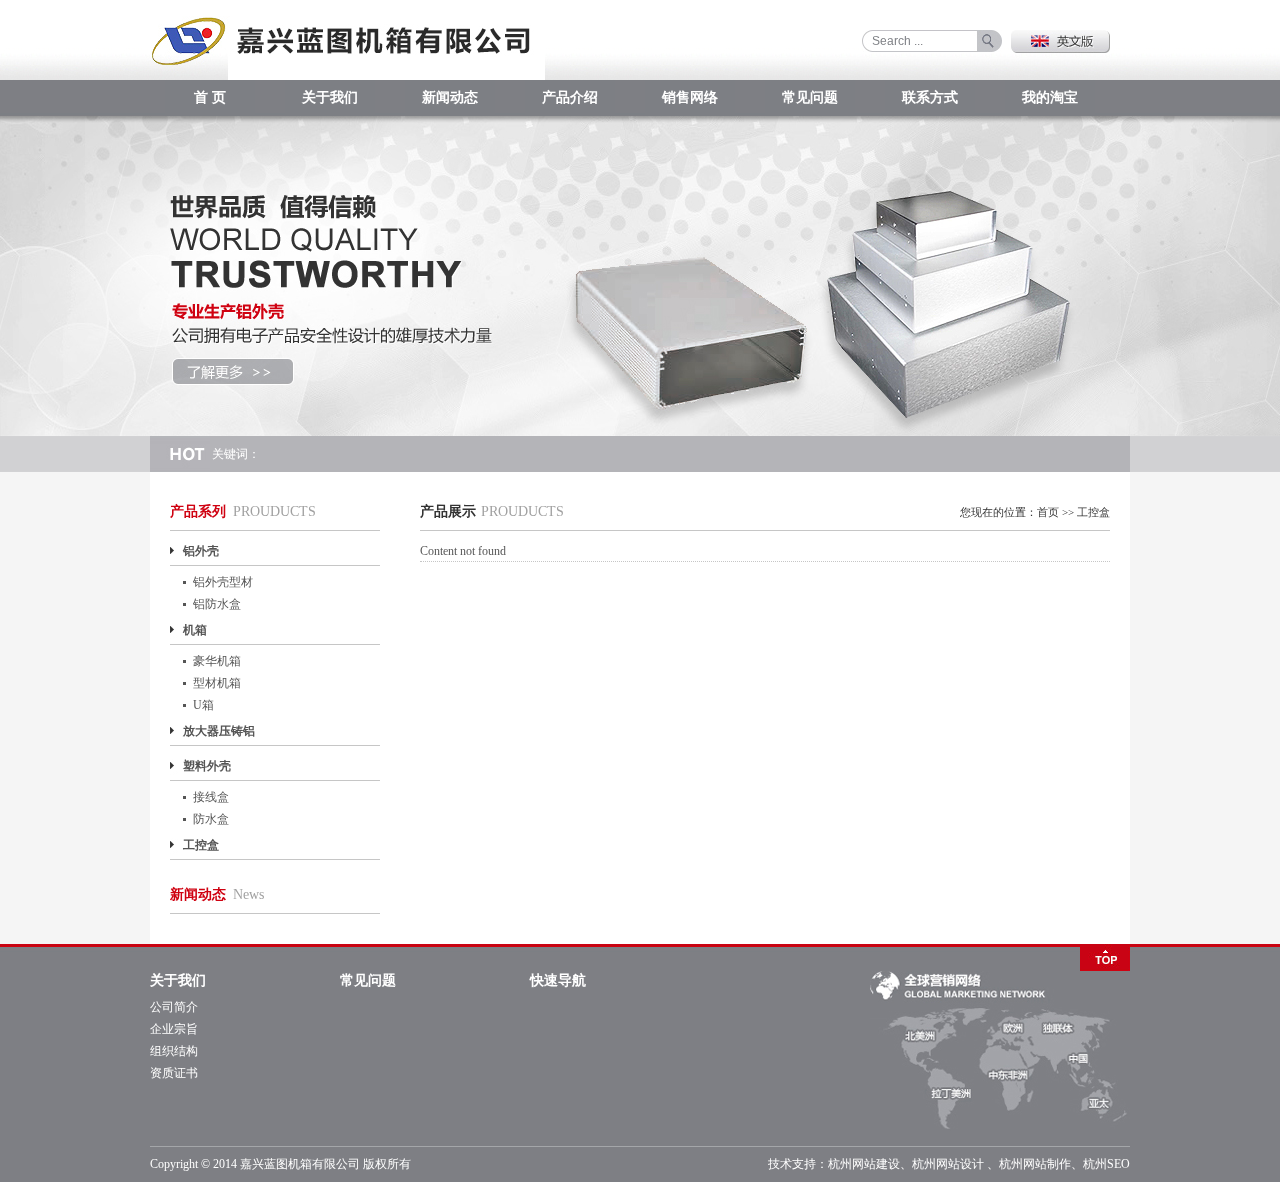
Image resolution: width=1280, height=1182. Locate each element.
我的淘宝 (1050, 97)
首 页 (210, 97)
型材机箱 (217, 683)
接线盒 (211, 797)
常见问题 (810, 97)
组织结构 (174, 1051)
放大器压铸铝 (219, 731)
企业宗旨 (174, 1029)
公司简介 (174, 1007)
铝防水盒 (217, 604)
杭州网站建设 (864, 1164)
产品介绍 (570, 97)
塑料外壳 (207, 766)
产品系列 (198, 511)
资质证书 (174, 1073)
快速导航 (558, 980)
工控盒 (201, 845)
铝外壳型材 (223, 582)
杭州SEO (1106, 1164)
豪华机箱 (217, 661)
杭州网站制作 (1035, 1164)
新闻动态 (450, 97)
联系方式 (930, 97)
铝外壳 (201, 551)
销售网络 (690, 97)
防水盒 (211, 819)
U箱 (203, 705)
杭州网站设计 (948, 1164)
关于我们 (330, 97)
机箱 (195, 630)
